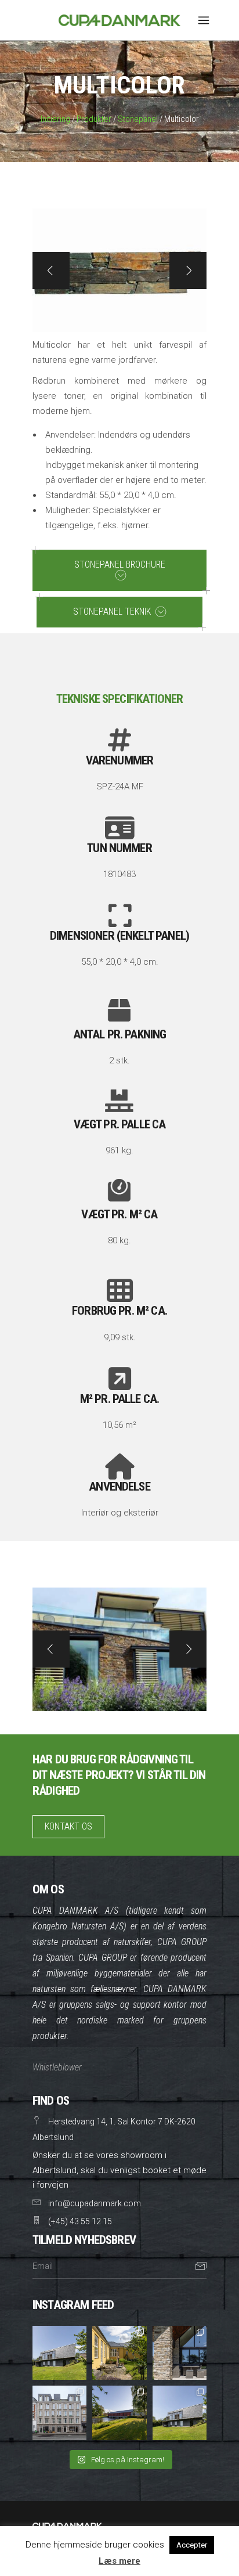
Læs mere (119, 2561)
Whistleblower (57, 2067)
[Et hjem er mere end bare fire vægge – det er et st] (59, 2353)
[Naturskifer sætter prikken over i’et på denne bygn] (59, 2413)
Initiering (55, 119)
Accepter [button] (192, 2545)
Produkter (94, 119)
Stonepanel (138, 119)
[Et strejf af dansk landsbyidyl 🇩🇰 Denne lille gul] (119, 2353)
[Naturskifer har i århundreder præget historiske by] (119, 2413)
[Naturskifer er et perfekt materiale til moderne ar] (180, 2413)
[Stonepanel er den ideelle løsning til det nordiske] (180, 2353)
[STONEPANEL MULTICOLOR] (119, 1649)
